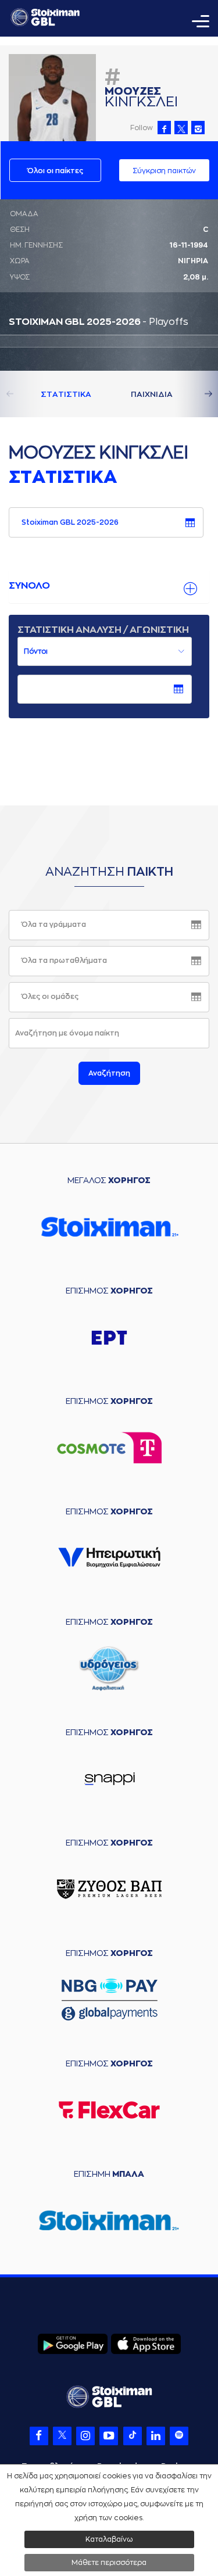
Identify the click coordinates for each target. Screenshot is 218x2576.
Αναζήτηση (109, 1073)
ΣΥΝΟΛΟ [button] (29, 586)
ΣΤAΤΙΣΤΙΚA (66, 394)
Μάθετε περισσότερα (109, 2563)
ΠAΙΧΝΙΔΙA (152, 394)
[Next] (195, 394)
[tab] (109, 586)
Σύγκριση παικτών (164, 171)
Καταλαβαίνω (109, 2539)
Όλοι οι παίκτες (55, 171)
